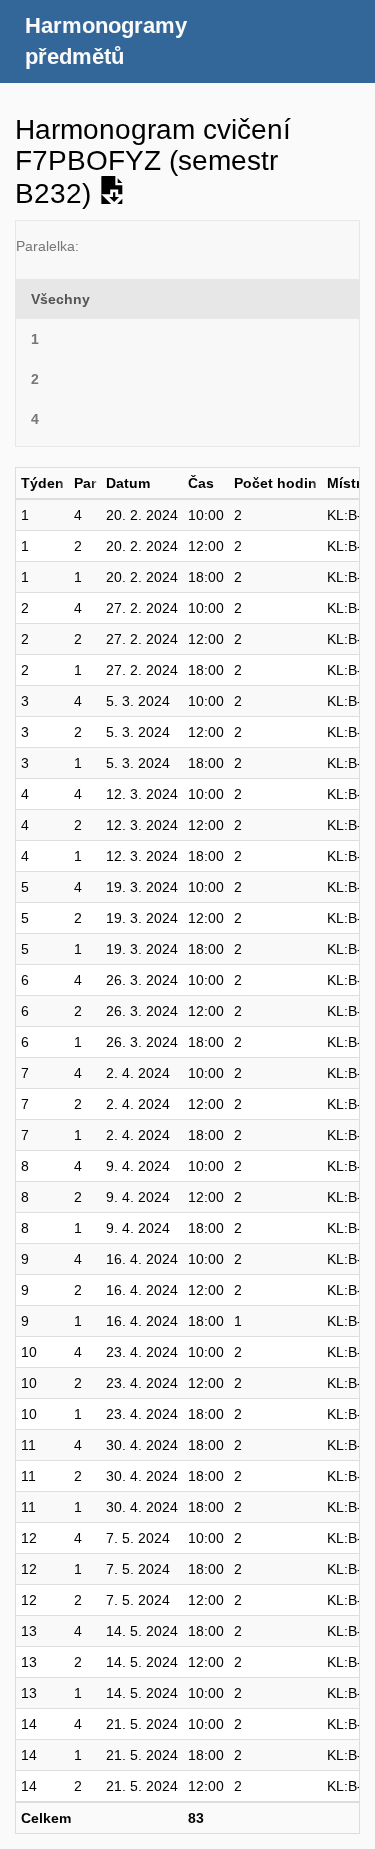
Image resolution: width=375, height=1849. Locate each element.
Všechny (60, 299)
